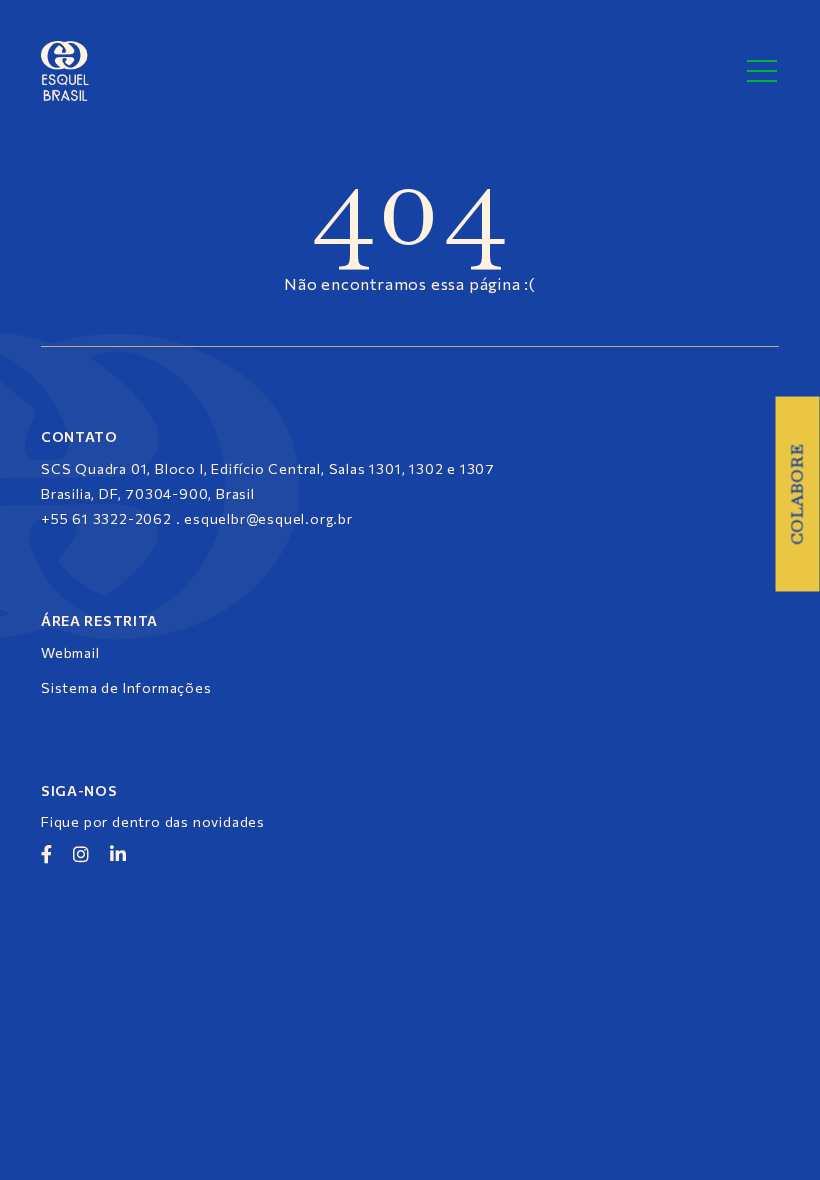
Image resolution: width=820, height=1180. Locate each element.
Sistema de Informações (126, 687)
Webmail (70, 652)
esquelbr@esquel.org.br (268, 518)
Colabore (797, 494)
